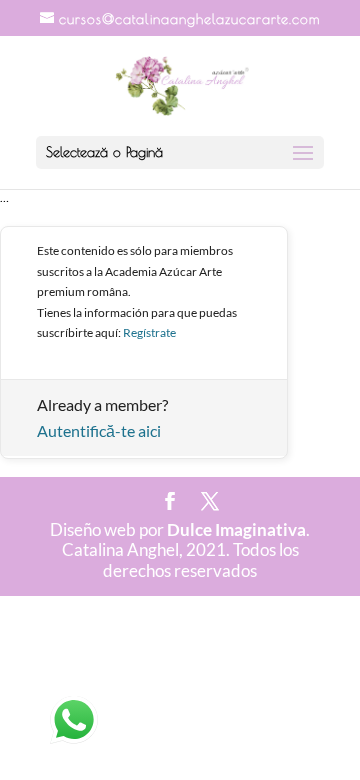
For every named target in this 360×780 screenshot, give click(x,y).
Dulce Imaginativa (236, 529)
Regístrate (149, 332)
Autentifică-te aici (99, 430)
